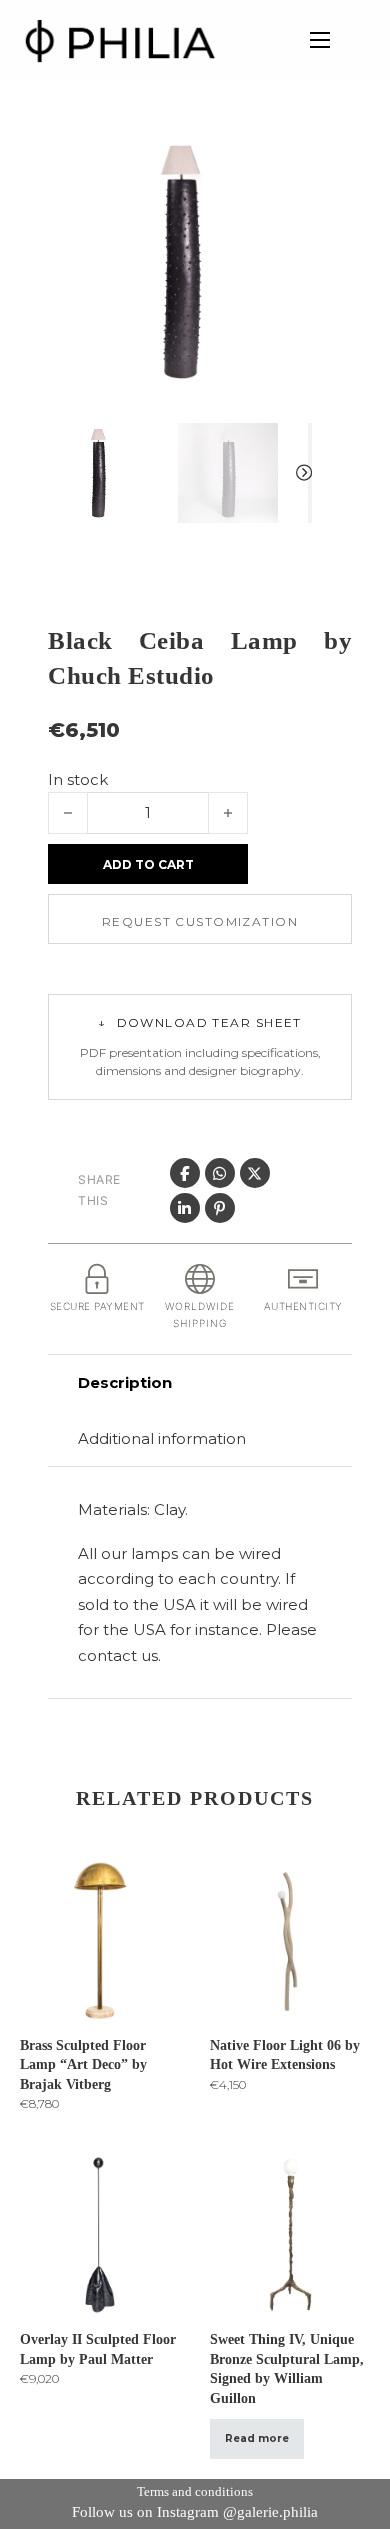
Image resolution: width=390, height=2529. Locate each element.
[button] (285, 157)
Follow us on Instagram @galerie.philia (195, 2512)
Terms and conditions (195, 2491)
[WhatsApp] (220, 1173)
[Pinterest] (220, 1208)
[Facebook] (185, 1173)
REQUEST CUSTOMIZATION (200, 921)
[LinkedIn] (185, 1208)
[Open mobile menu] (320, 40)
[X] (255, 1173)
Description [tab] (125, 1382)
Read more (257, 2438)
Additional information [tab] (162, 1438)
